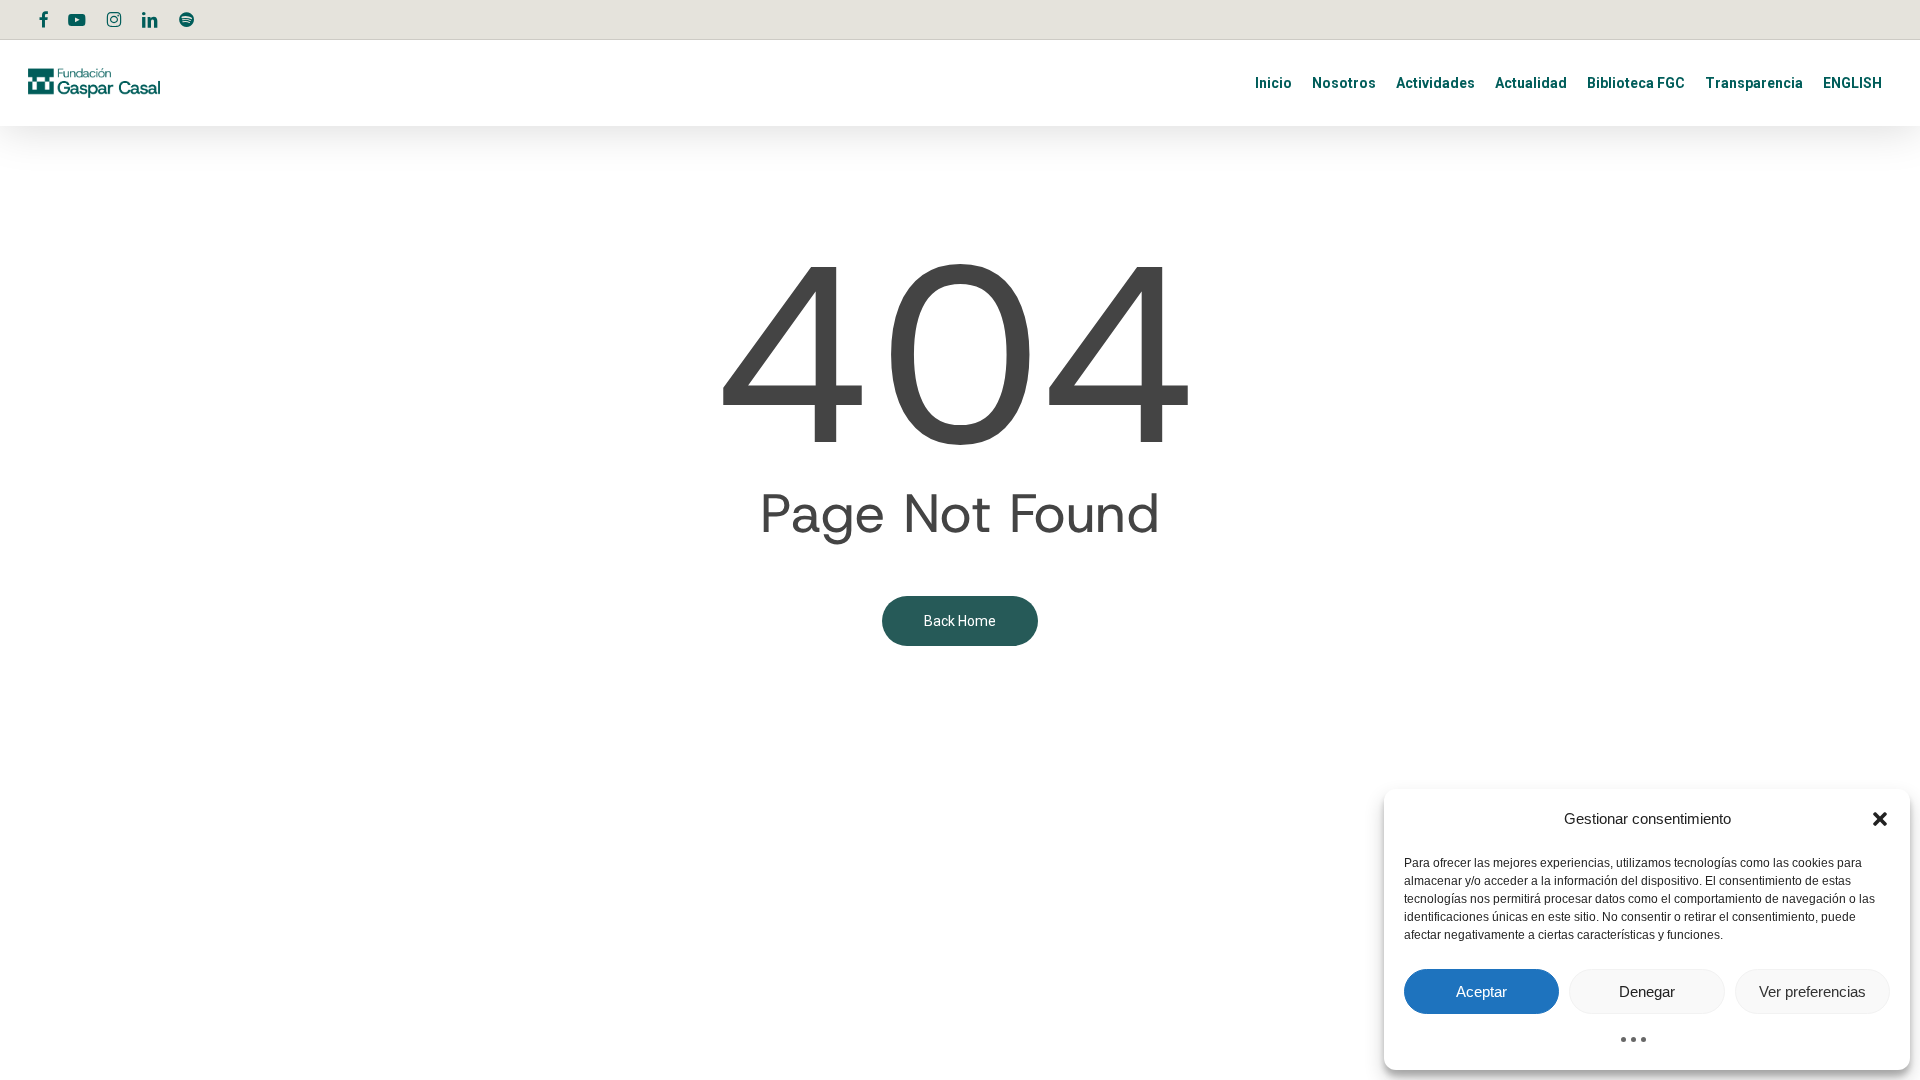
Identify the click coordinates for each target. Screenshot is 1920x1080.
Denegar (1647, 991)
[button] (1880, 819)
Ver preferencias (1812, 991)
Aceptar (1481, 991)
